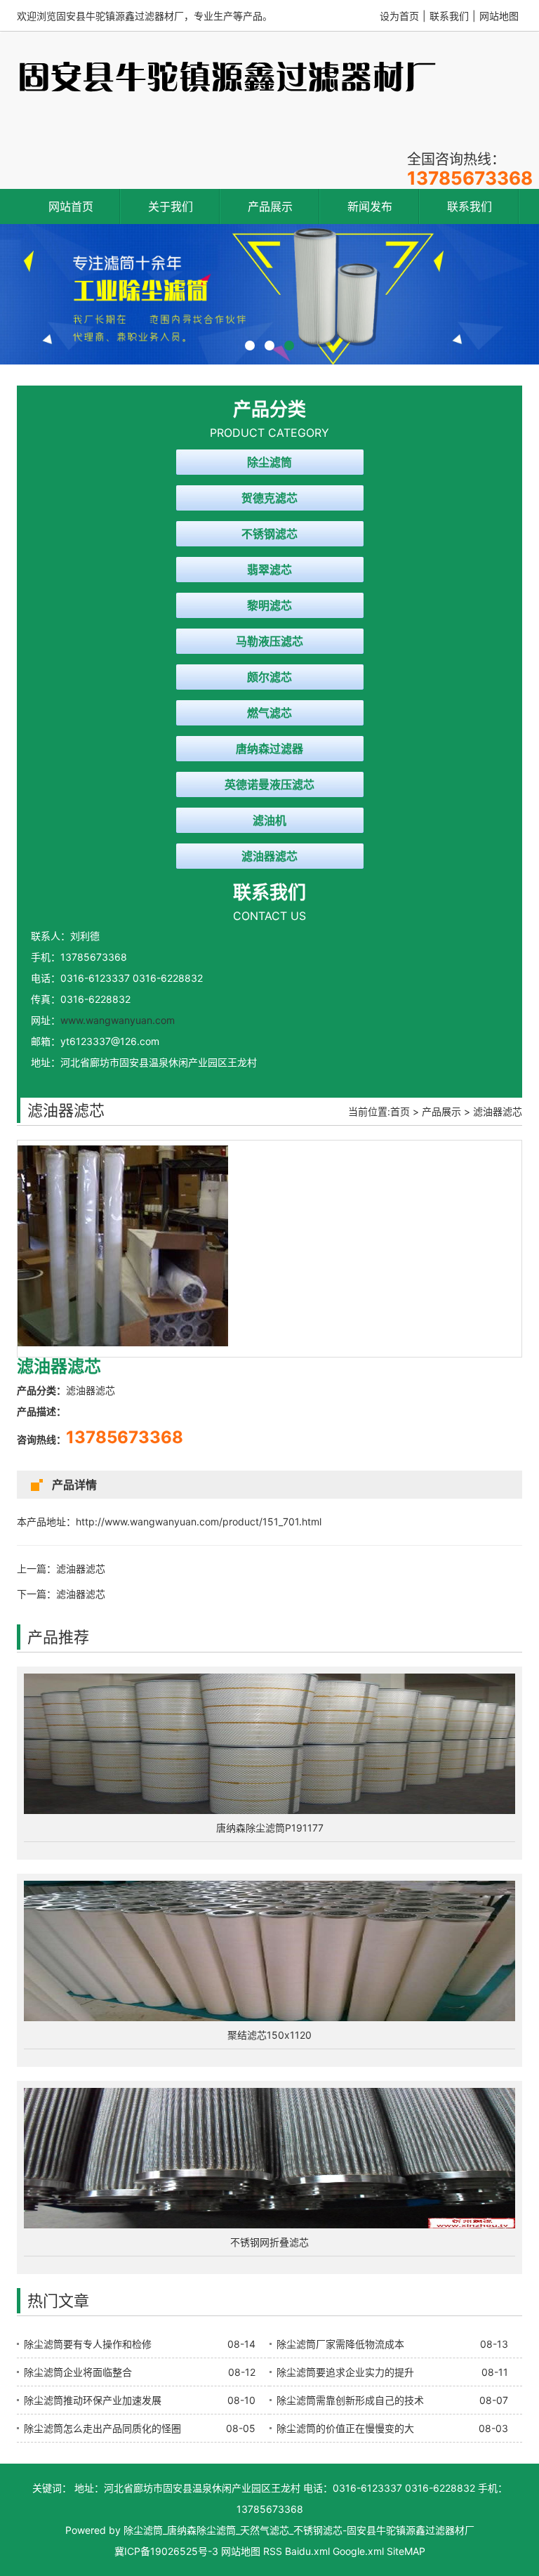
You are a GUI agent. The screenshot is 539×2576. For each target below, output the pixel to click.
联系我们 (449, 16)
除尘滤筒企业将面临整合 (78, 2372)
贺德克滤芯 (269, 498)
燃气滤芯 (269, 713)
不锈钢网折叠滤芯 (269, 2242)
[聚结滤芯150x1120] (269, 1951)
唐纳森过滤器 (269, 749)
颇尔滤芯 (269, 677)
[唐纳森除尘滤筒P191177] (269, 1744)
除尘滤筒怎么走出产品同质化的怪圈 (102, 2428)
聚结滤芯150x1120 (269, 2035)
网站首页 (71, 206)
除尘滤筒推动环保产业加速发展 (93, 2400)
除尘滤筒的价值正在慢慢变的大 (345, 2428)
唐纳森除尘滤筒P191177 (270, 1828)
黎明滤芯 (269, 605)
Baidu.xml (307, 2551)
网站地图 (499, 16)
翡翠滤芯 (269, 570)
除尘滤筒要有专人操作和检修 (88, 2344)
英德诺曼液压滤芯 (269, 784)
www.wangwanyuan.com (118, 1020)
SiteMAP (406, 2551)
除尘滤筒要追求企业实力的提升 (345, 2372)
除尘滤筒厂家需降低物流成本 (340, 2344)
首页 (400, 1111)
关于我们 (171, 206)
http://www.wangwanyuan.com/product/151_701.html (199, 1522)
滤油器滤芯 (269, 856)
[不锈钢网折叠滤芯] (269, 2158)
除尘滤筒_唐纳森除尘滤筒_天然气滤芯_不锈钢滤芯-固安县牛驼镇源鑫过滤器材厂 (299, 2530)
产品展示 (270, 206)
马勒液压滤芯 (269, 641)
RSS (273, 2551)
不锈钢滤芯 (269, 534)
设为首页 (399, 16)
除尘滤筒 (269, 462)
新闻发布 (370, 206)
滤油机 (269, 820)
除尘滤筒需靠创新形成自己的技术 (350, 2400)
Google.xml (358, 2551)
